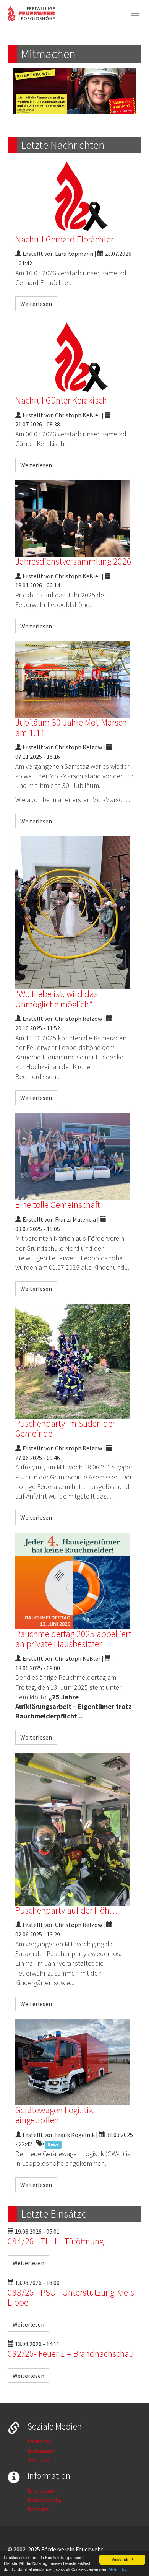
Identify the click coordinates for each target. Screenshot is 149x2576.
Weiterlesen (36, 304)
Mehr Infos (118, 2569)
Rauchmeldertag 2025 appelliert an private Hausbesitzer (73, 1639)
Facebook (40, 2441)
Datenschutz (44, 2500)
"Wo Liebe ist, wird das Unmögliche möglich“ (57, 999)
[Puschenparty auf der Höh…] (74, 1829)
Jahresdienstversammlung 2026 (73, 561)
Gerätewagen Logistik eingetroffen (54, 2115)
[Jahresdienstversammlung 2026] (74, 518)
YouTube (38, 2460)
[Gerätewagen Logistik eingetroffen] (74, 2062)
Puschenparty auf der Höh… (66, 1910)
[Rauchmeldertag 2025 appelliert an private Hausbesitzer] (74, 1581)
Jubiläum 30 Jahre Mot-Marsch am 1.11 (71, 727)
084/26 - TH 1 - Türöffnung (56, 2241)
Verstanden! (122, 2559)
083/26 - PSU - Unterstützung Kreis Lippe (71, 2297)
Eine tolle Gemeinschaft (58, 1205)
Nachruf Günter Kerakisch (61, 400)
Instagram (41, 2451)
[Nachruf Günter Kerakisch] (74, 357)
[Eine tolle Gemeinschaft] (74, 1156)
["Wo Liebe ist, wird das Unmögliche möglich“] (74, 913)
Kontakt (39, 2509)
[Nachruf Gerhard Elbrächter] (74, 196)
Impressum (42, 2490)
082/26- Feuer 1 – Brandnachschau (71, 2354)
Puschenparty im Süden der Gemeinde (65, 1428)
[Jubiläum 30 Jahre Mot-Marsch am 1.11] (74, 679)
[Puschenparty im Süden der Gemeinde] (74, 1361)
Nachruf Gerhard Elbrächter (64, 239)
